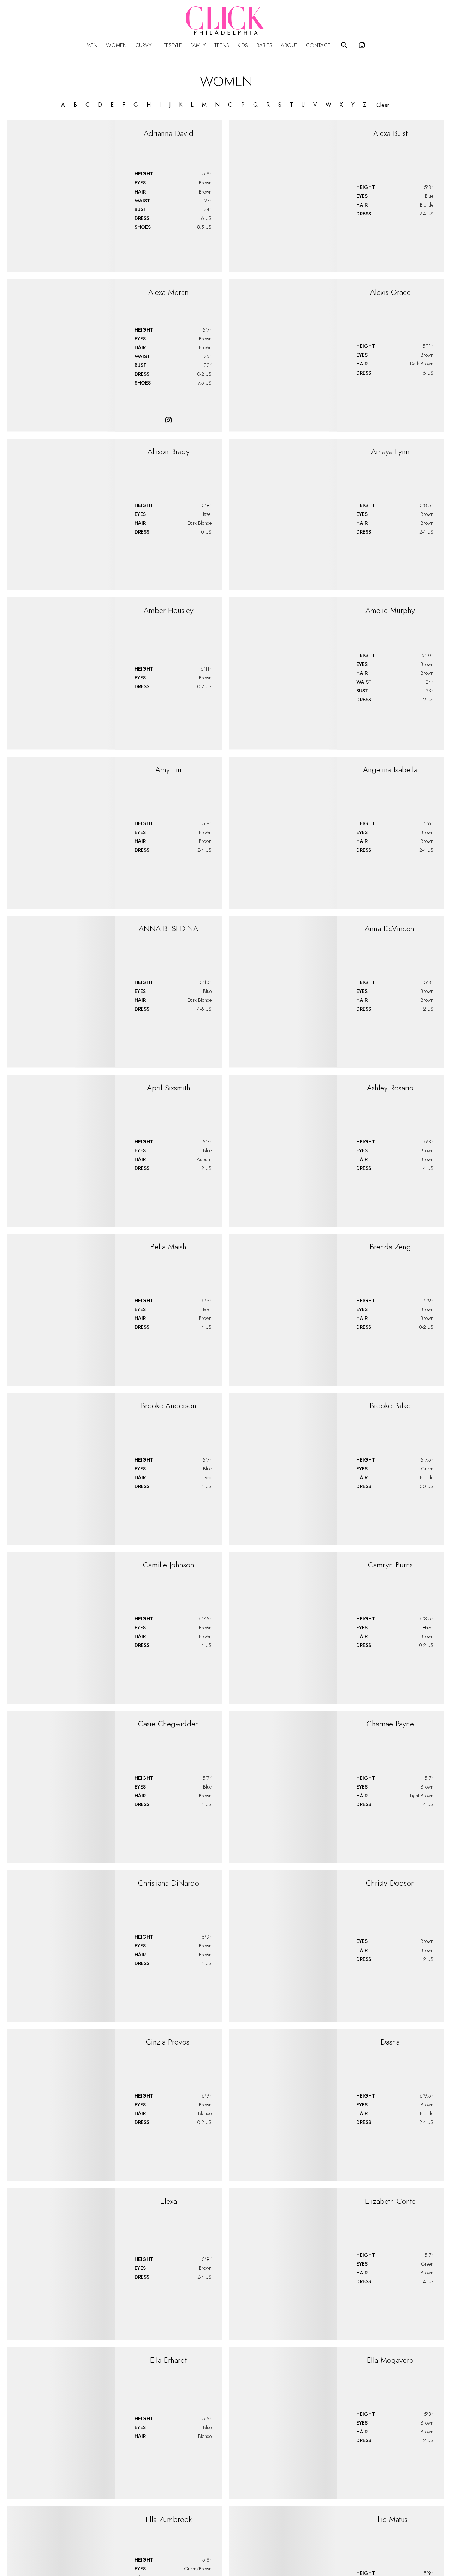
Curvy (144, 45)
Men (92, 45)
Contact (318, 45)
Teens (222, 45)
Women (116, 45)
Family (198, 45)
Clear (383, 105)
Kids (243, 45)
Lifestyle (171, 45)
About (289, 45)
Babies (264, 45)
